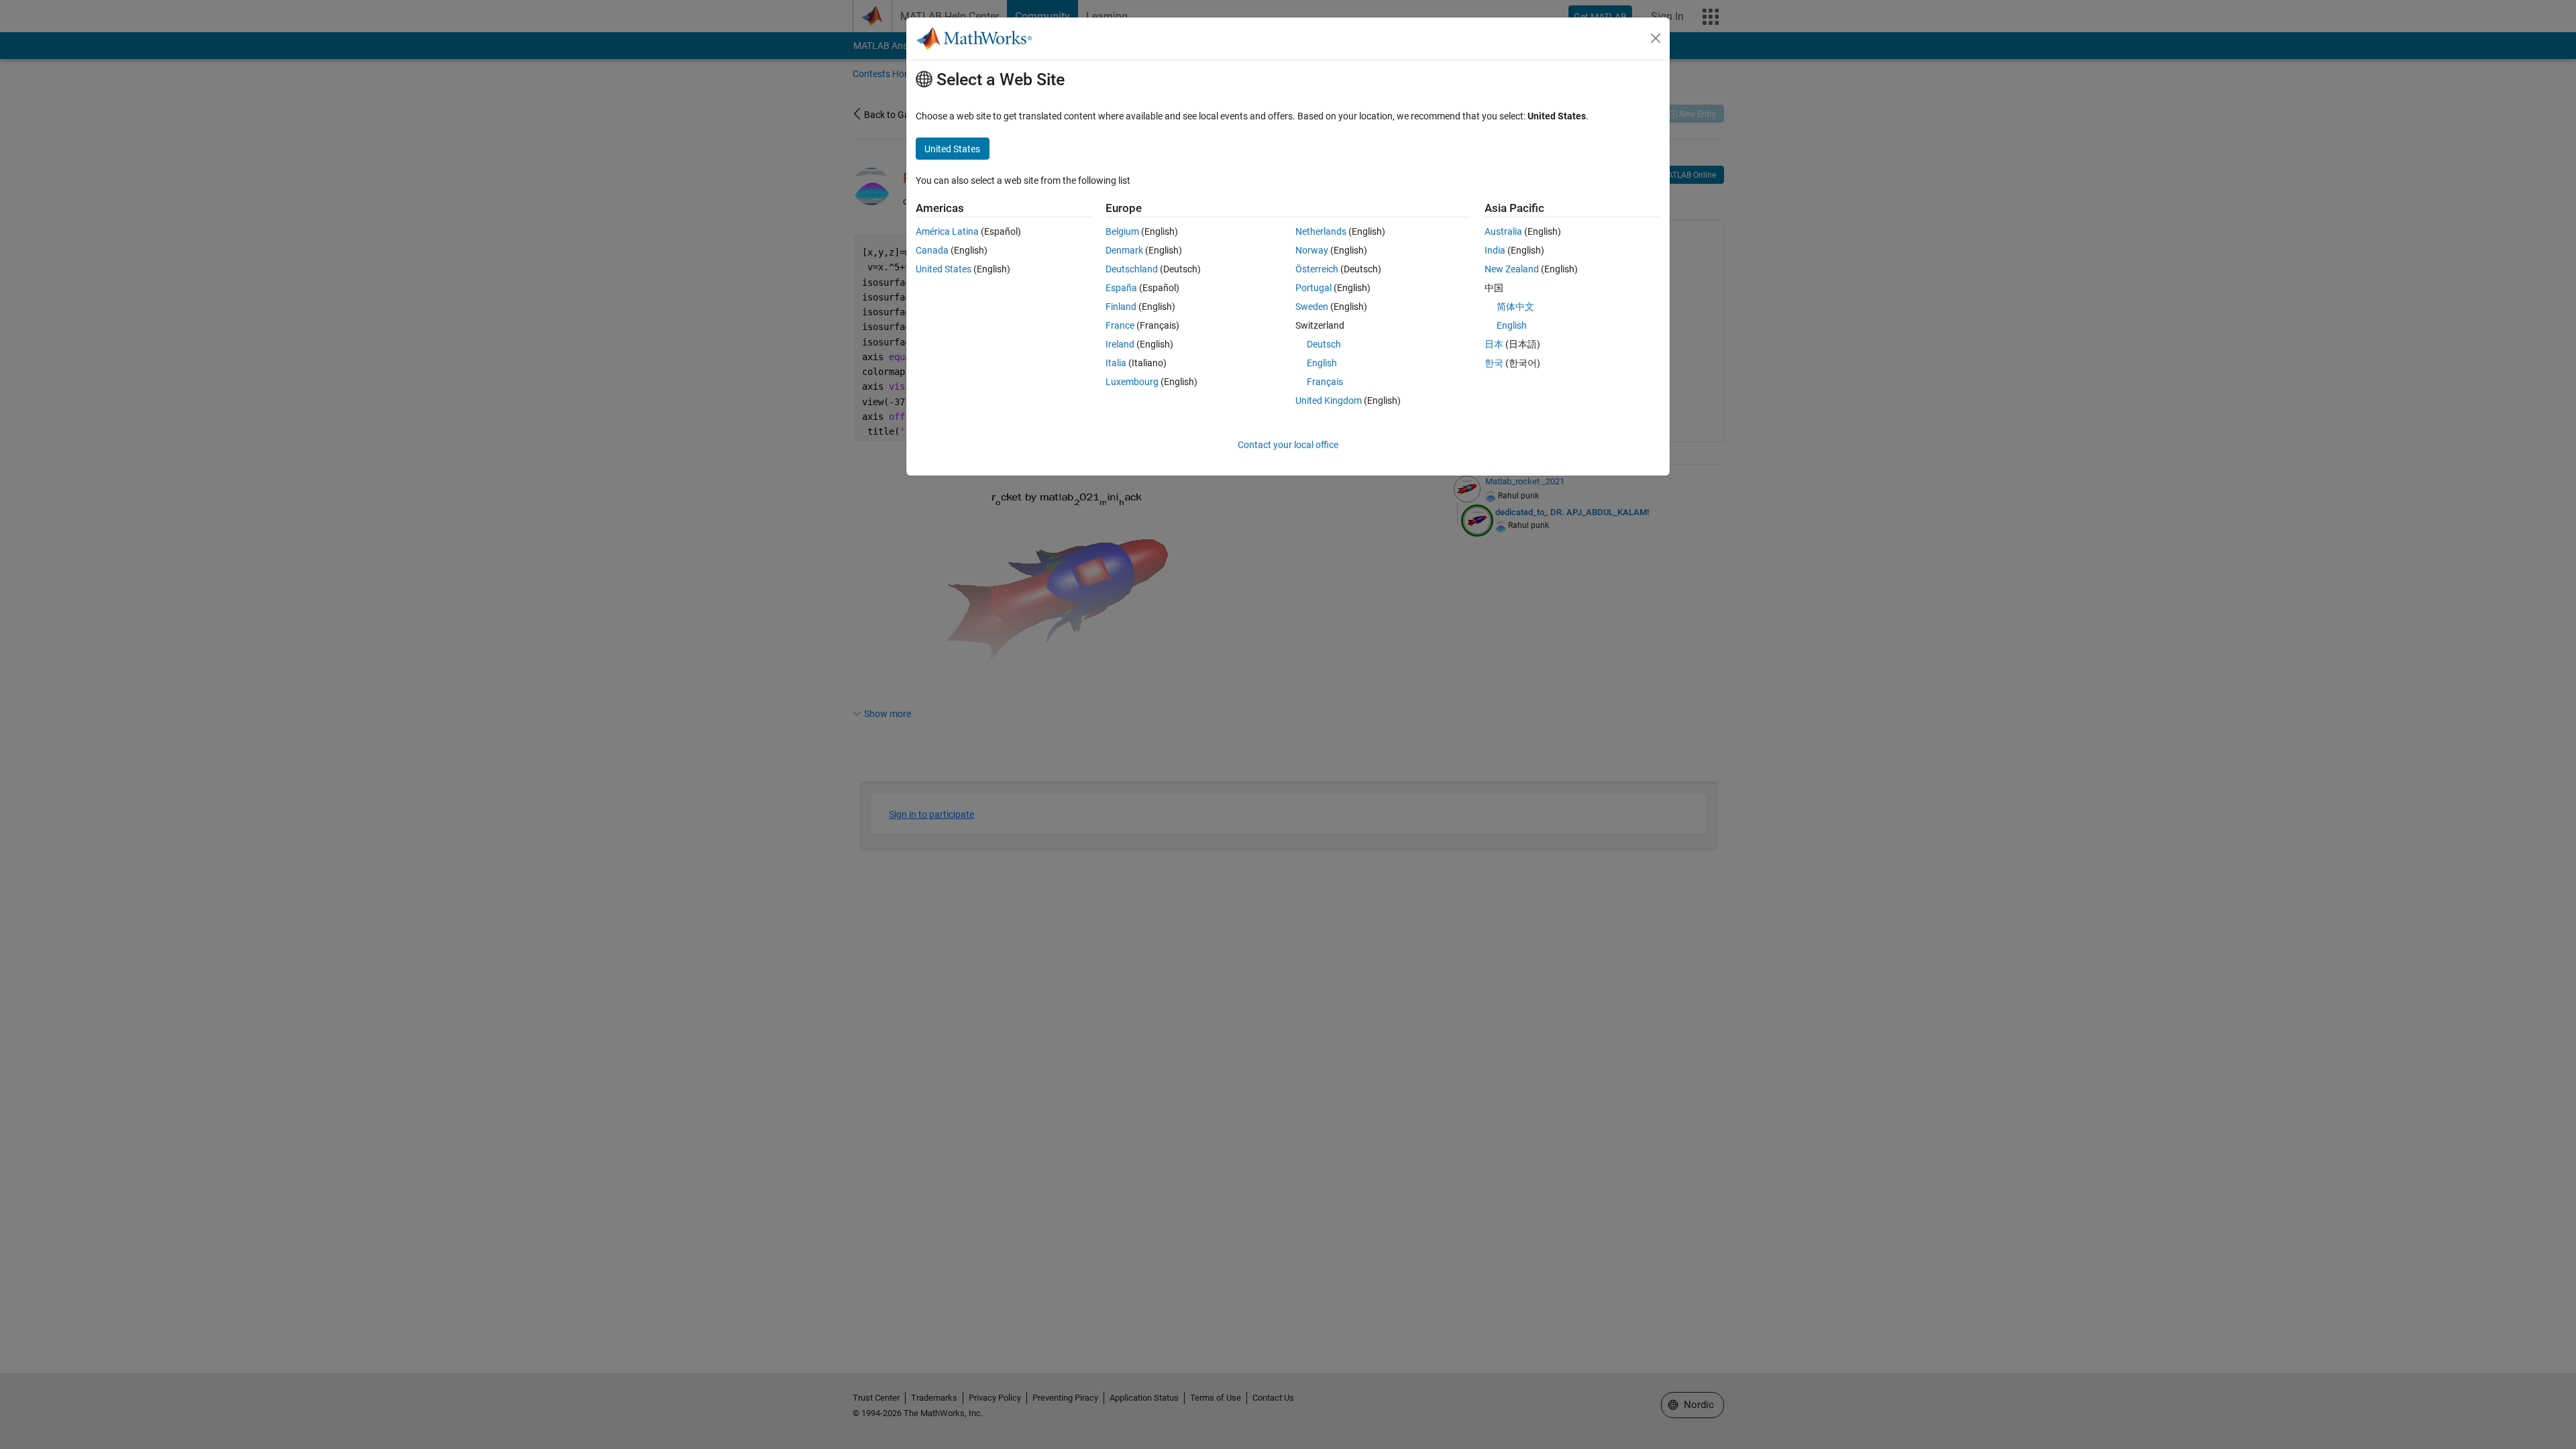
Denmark (1124, 250)
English (1322, 363)
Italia (1116, 363)
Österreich (1317, 269)
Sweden (1312, 307)
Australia (1503, 231)
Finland (1121, 307)
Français (1325, 382)
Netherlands (1321, 231)
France (1120, 325)
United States (944, 269)
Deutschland (1132, 269)
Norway (1312, 250)
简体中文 (1515, 307)
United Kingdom (1329, 400)
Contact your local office (1288, 445)
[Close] (1656, 38)
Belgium (1122, 231)
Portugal (1313, 288)
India (1495, 250)
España (1121, 288)
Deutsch (1324, 344)
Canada (932, 250)
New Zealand (1512, 269)
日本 (1494, 344)
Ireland (1120, 344)
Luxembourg (1132, 382)
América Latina (947, 231)
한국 (1494, 363)
